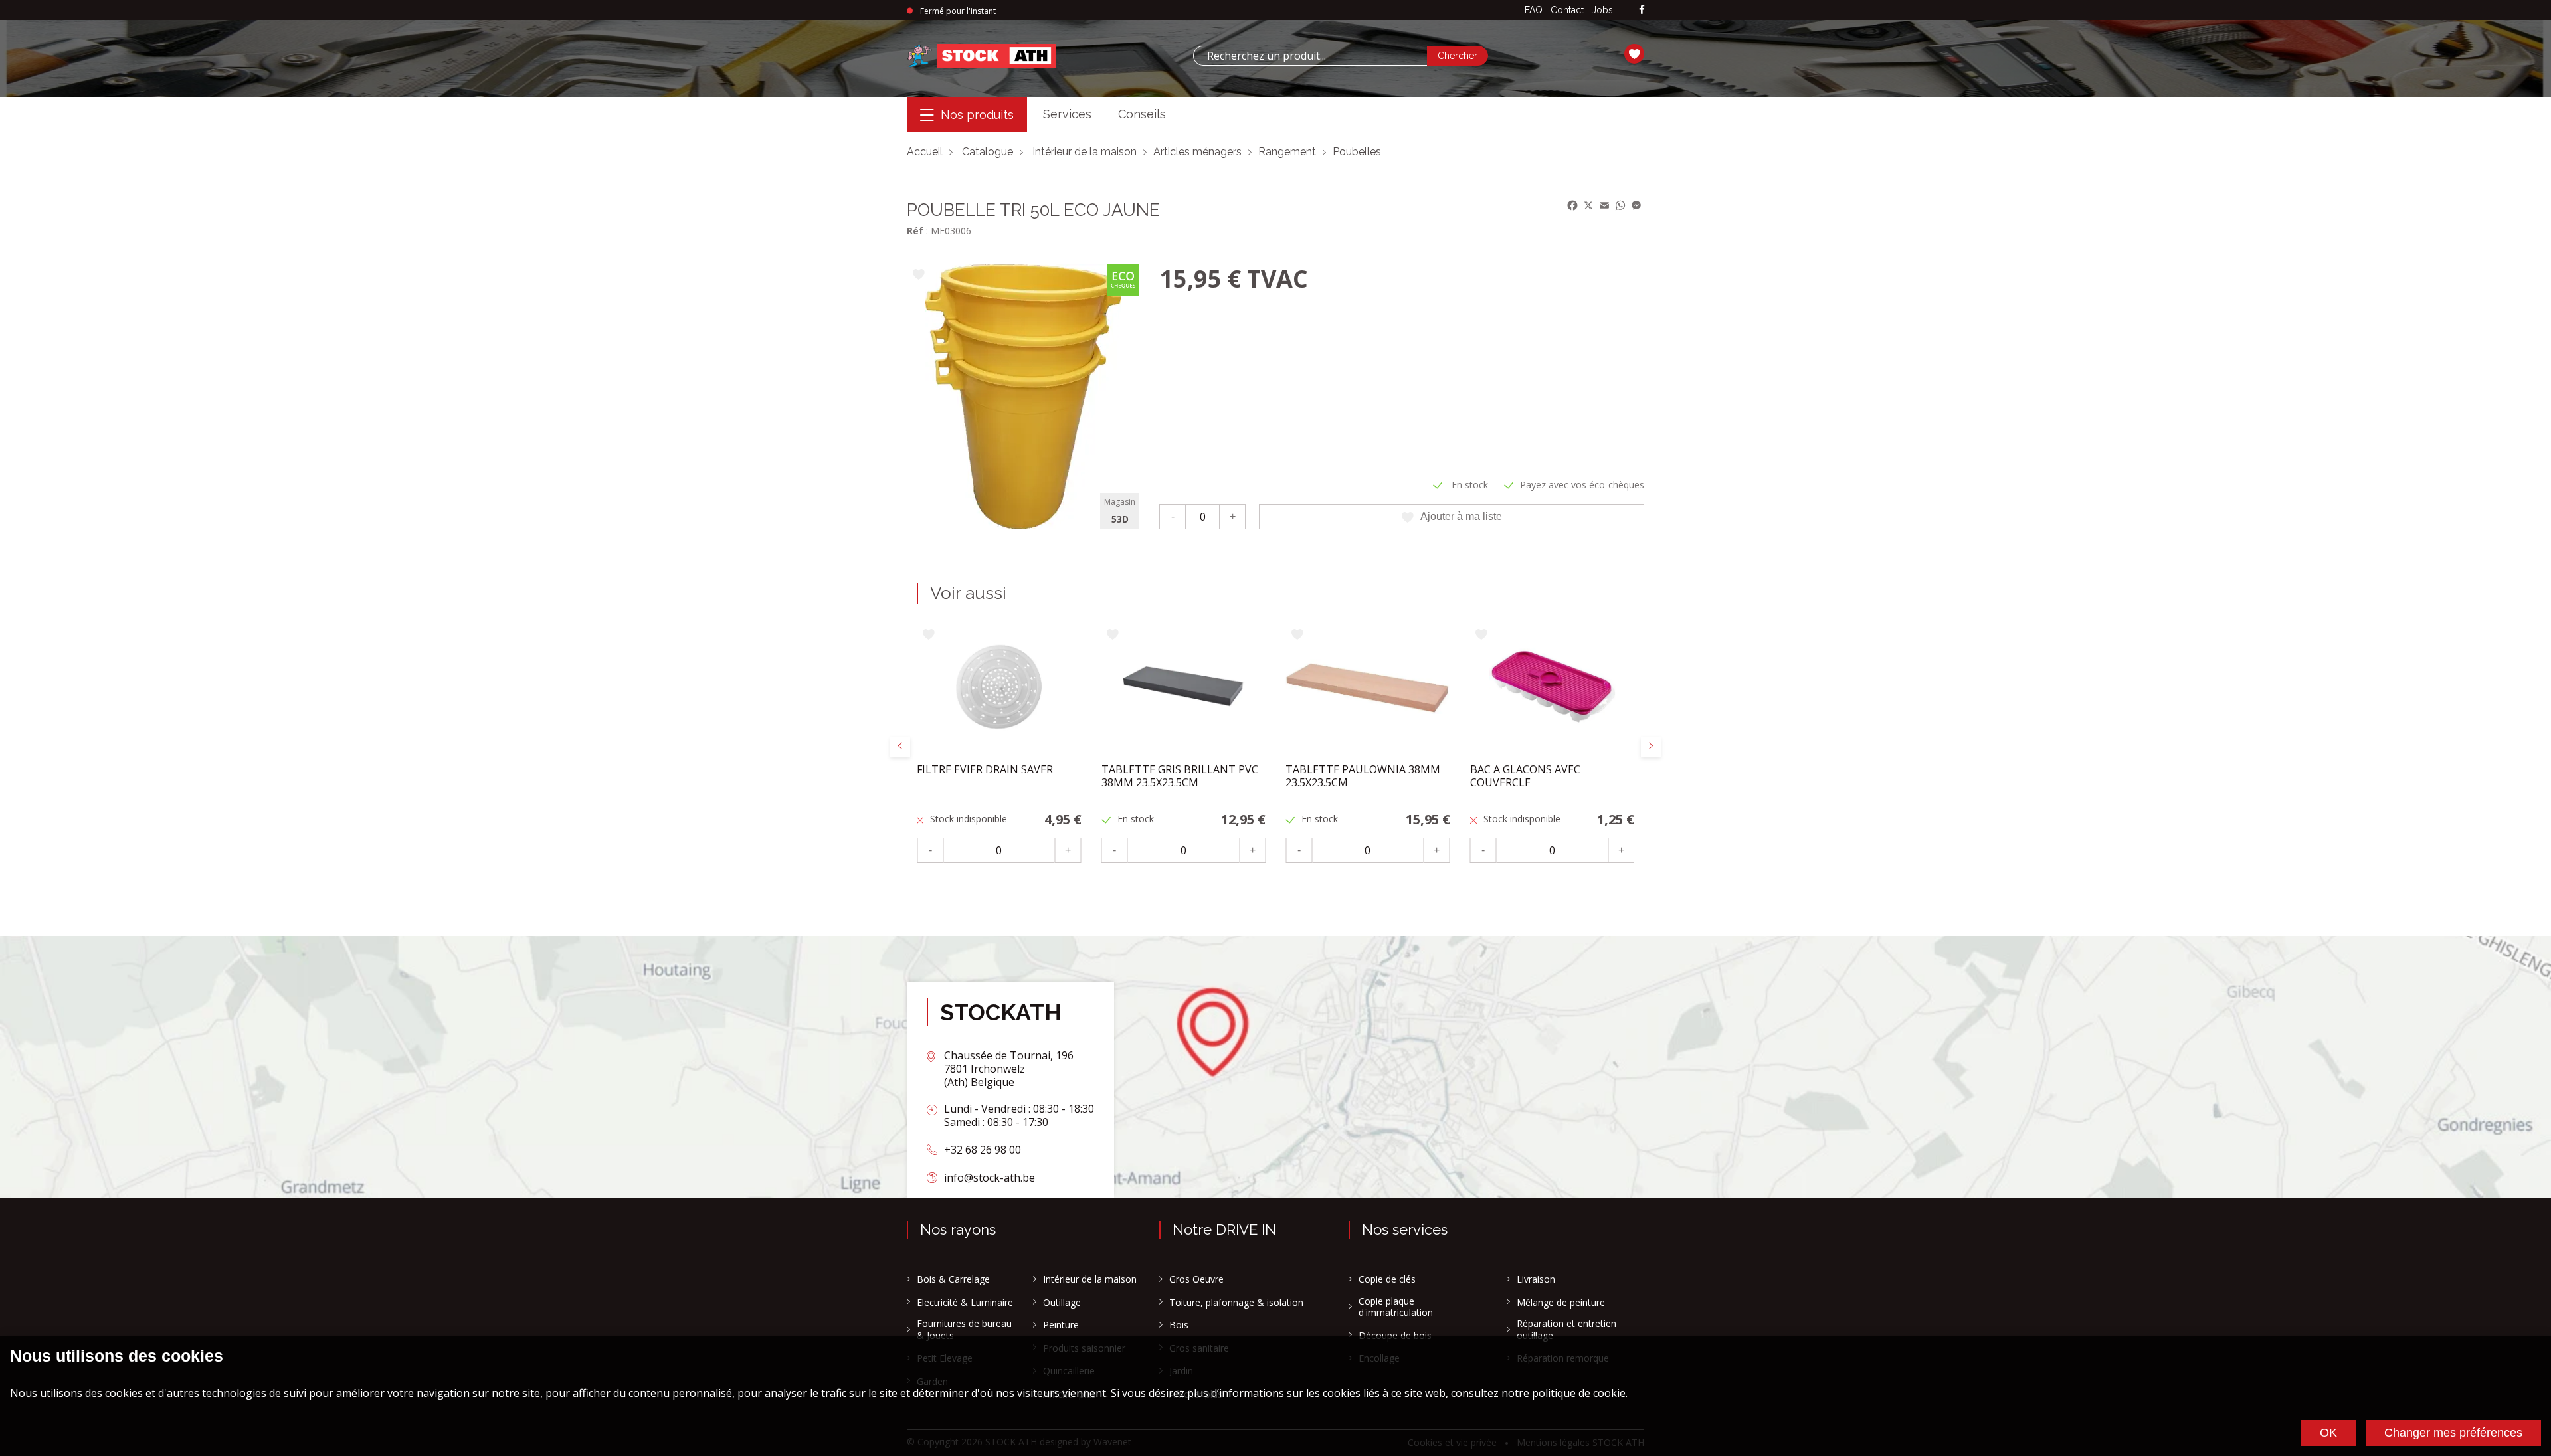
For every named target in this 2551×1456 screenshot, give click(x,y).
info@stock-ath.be (990, 1178)
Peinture (1061, 1325)
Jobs (1602, 10)
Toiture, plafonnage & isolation (1236, 1303)
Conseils (1142, 114)
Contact (1567, 10)
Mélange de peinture (1561, 1303)
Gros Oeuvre (1196, 1279)
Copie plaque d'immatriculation (1396, 1307)
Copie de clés (1387, 1279)
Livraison (1536, 1279)
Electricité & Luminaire (965, 1303)
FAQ (1534, 10)
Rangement (1287, 152)
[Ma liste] (1634, 56)
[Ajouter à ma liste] (918, 275)
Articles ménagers (1197, 152)
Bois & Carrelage (953, 1279)
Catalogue (988, 152)
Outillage (1062, 1303)
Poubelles (1357, 152)
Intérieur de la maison (1085, 152)
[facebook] (1642, 10)
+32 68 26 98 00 (983, 1150)
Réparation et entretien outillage (1566, 1329)
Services (1067, 114)
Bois (1179, 1325)
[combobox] (1310, 56)
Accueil (925, 152)
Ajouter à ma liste (1461, 516)
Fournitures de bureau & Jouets (964, 1329)
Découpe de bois (1395, 1336)
